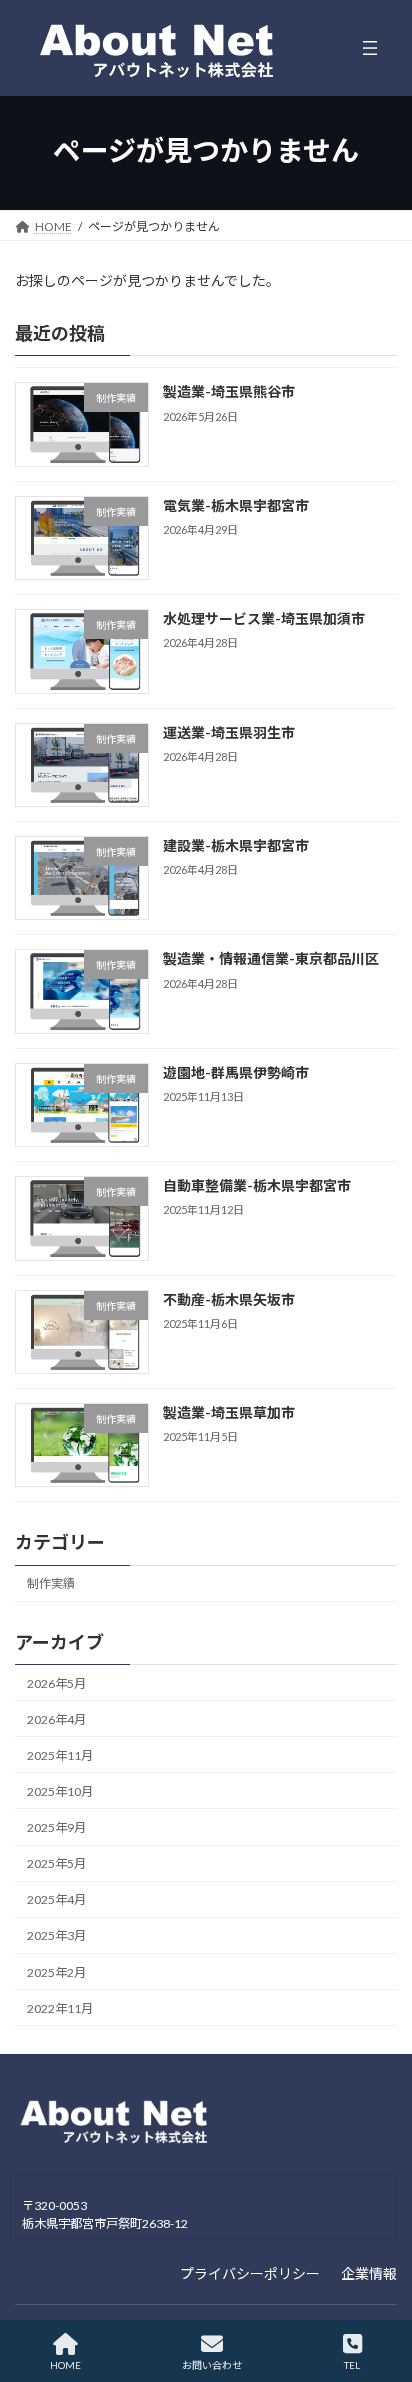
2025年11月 (60, 1755)
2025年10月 (60, 1791)
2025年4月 (56, 1899)
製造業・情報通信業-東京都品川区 (271, 958)
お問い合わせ (212, 2365)
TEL (352, 2365)
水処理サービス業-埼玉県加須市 (264, 618)
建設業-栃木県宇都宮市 (236, 845)
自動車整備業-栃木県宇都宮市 (257, 1185)
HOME (65, 2365)
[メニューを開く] (370, 48)
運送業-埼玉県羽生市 (229, 731)
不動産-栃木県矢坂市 (229, 1298)
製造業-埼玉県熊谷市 (229, 391)
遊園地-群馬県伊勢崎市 (236, 1072)
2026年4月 (56, 1718)
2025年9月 (56, 1827)
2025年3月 (56, 1935)
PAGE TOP (380, 2289)
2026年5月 (56, 1682)
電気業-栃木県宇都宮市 (236, 505)
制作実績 (51, 1583)
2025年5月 (56, 1863)
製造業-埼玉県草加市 (229, 1412)
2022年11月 (60, 2007)
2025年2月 (56, 1971)
